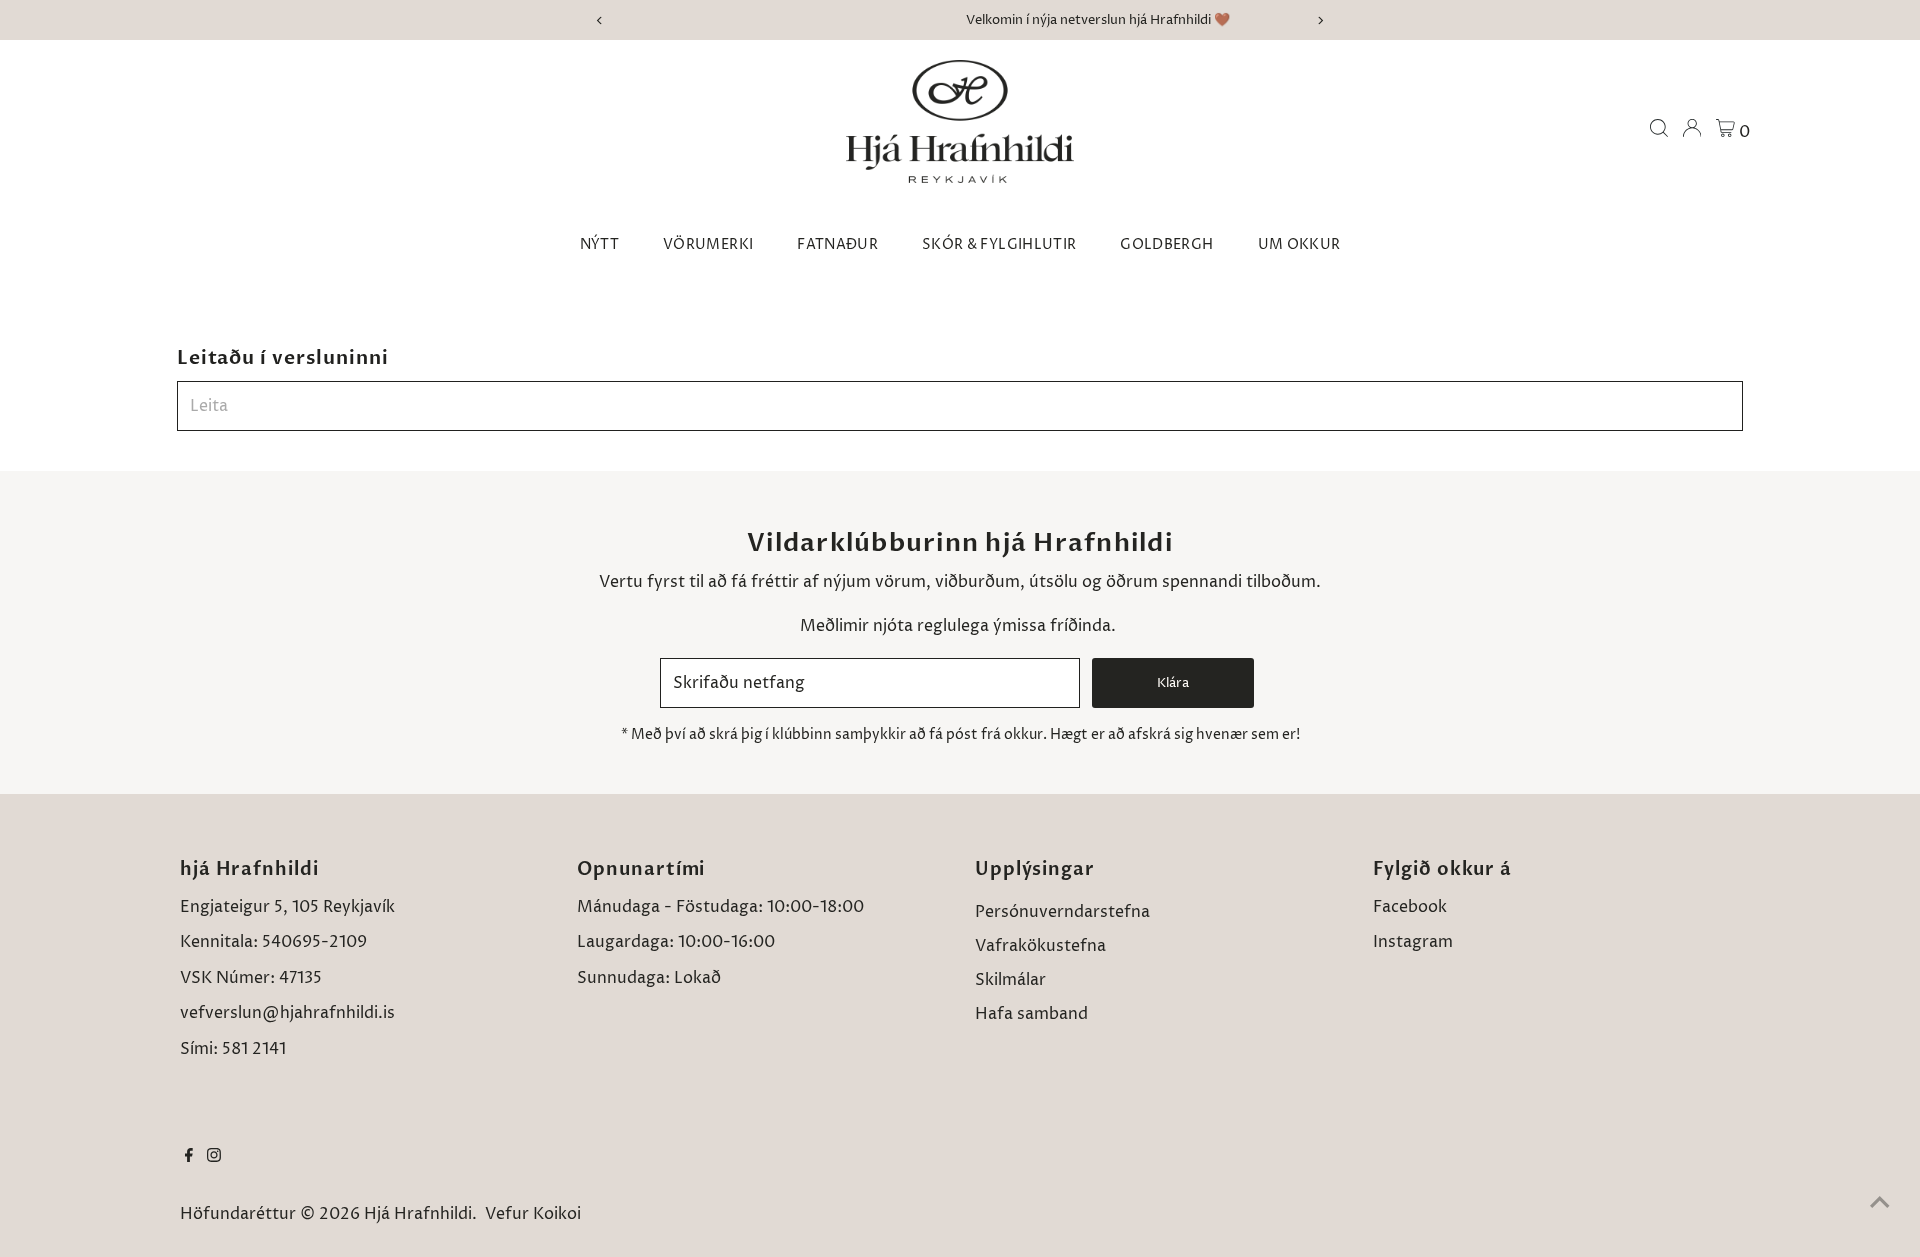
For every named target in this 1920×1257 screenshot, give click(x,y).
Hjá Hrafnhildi (418, 1214)
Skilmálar (1010, 980)
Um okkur (1299, 244)
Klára (1173, 683)
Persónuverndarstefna (1062, 912)
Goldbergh (1166, 244)
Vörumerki (708, 244)
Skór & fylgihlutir (999, 244)
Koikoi (557, 1214)
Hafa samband (1031, 1014)
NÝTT (599, 244)
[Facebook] (189, 1157)
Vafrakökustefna (1040, 946)
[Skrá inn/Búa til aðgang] (1692, 128)
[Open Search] (1659, 128)
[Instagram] (214, 1157)
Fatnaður (837, 244)
